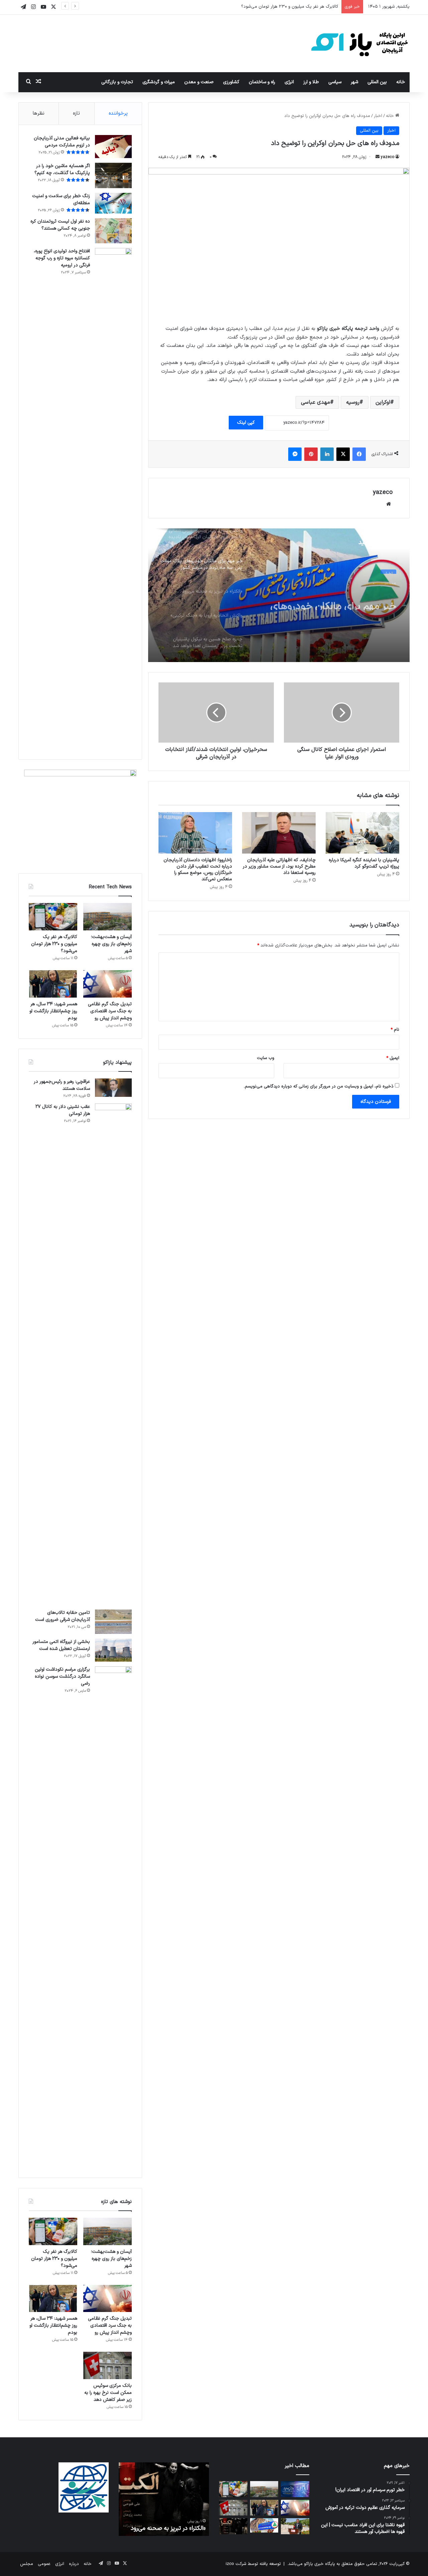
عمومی (44, 2564)
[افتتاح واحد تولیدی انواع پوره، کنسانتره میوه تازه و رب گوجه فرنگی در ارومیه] (113, 499)
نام (395, 1030)
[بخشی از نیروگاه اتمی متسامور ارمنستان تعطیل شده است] (113, 1650)
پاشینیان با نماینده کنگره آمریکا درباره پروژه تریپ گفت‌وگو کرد (364, 863)
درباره (74, 2564)
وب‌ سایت (265, 1058)
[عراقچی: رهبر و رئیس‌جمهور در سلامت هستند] (113, 1088)
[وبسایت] (389, 504)
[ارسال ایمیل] (378, 157)
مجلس (27, 2564)
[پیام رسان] (295, 454)
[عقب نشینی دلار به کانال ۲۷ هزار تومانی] (113, 1354)
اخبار (378, 116)
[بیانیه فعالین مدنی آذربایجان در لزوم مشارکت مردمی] (113, 147)
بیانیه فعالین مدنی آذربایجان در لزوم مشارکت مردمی (62, 142)
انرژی (289, 82)
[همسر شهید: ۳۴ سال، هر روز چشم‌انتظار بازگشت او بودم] (53, 984)
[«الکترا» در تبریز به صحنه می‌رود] (233, 2526)
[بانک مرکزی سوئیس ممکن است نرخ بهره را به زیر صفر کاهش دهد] (108, 2365)
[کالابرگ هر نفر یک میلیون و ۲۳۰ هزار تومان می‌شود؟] (53, 917)
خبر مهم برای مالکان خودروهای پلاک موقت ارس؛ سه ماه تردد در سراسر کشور (331, 598)
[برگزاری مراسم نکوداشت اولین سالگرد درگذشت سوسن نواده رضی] (113, 1917)
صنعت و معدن (199, 82)
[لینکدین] (327, 454)
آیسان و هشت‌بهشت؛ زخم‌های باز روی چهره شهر (111, 944)
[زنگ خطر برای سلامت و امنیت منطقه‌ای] (113, 203)
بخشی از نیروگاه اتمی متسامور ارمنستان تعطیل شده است (61, 1645)
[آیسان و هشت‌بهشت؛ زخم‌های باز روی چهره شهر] (108, 917)
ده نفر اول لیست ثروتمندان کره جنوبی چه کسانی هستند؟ (60, 225)
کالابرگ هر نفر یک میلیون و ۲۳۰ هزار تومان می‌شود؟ (54, 944)
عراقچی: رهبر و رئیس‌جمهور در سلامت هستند (62, 1085)
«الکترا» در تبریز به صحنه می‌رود (168, 2528)
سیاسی (335, 82)
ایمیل (393, 1058)
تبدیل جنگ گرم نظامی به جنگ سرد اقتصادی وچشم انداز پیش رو (279, 7)
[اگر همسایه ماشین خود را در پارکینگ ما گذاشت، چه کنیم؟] (113, 176)
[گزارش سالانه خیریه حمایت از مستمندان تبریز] (295, 2489)
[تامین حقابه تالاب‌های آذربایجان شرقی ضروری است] (113, 1622)
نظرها (39, 113)
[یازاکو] (359, 43)
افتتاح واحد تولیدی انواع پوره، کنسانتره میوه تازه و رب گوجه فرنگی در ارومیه (62, 258)
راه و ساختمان (262, 82)
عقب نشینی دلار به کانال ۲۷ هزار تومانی (63, 1110)
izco (230, 2564)
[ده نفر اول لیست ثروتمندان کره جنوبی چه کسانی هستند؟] (113, 231)
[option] (279, 595)
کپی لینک (246, 423)
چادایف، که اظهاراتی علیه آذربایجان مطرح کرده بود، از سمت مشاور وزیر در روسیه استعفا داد (279, 866)
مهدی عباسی (315, 402)
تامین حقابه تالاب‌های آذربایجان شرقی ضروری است (63, 1616)
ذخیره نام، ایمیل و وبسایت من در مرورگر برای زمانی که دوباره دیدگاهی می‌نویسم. (319, 1086)
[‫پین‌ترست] (311, 454)
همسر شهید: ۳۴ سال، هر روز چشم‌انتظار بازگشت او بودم (53, 1011)
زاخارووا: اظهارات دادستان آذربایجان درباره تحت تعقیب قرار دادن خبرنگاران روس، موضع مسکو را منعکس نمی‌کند (198, 870)
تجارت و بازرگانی (117, 82)
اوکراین (383, 402)
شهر (354, 82)
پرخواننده (118, 113)
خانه (401, 82)
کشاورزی (231, 82)
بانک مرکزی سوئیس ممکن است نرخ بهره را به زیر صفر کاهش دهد (108, 2393)
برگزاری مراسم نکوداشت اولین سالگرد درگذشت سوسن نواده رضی (62, 1677)
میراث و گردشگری (159, 82)
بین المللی (377, 82)
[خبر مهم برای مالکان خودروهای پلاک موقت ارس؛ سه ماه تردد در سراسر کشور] (264, 2525)
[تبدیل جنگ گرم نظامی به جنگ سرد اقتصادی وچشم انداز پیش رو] (108, 984)
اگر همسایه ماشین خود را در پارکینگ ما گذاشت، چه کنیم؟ (62, 169)
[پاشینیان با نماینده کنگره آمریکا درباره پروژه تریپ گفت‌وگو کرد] (362, 833)
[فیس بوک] (359, 454)
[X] (343, 454)
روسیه (353, 402)
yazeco (388, 157)
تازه (76, 113)
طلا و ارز (311, 82)
